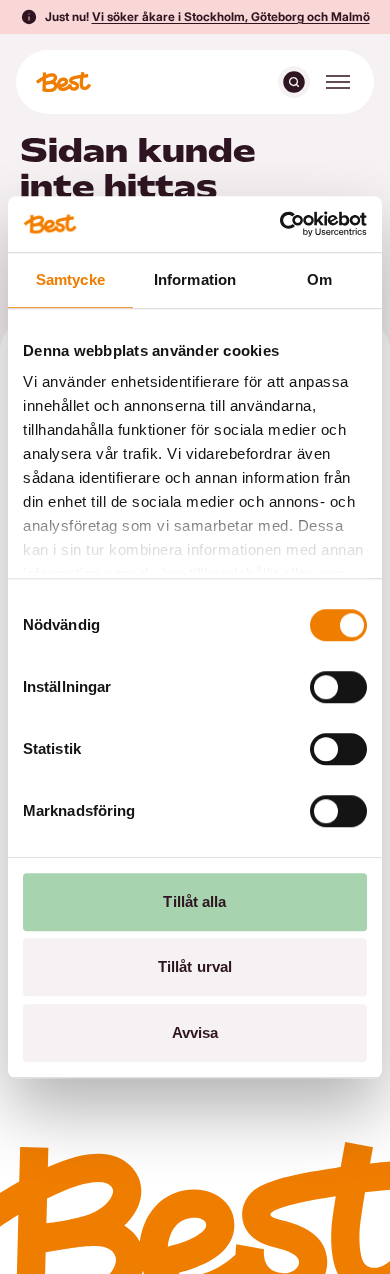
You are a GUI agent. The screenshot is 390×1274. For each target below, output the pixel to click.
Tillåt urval (195, 966)
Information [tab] (195, 279)
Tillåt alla (194, 901)
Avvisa (195, 1032)
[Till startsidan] (63, 82)
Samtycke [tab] (70, 279)
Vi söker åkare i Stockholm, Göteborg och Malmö (231, 16)
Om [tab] (319, 279)
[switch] (338, 687)
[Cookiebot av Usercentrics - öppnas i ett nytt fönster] (280, 224)
